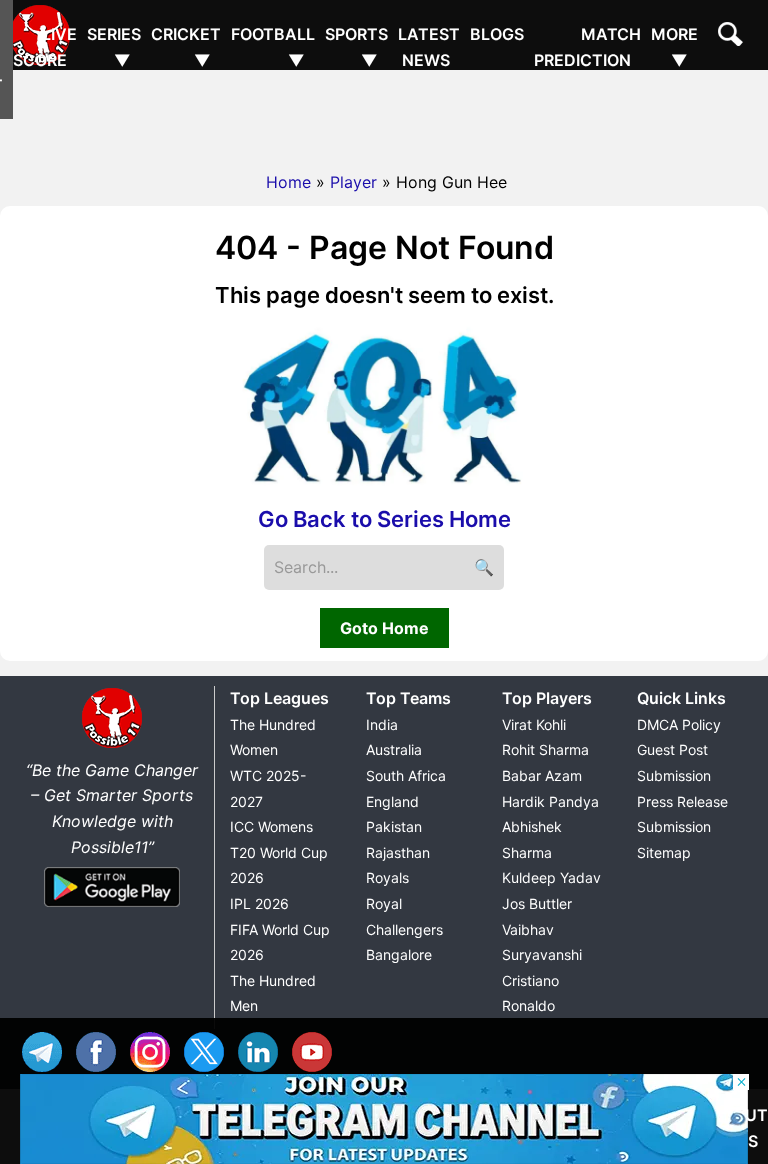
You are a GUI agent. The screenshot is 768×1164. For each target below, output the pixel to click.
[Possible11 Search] (733, 37)
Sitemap (664, 852)
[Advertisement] (384, 115)
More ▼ (674, 47)
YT (317, 1049)
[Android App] (112, 908)
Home (288, 182)
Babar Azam (542, 775)
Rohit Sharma (545, 749)
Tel (47, 1049)
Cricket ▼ (186, 47)
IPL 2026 (259, 903)
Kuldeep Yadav (551, 877)
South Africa (406, 775)
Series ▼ (114, 47)
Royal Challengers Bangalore (404, 929)
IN (263, 1049)
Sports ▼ (356, 47)
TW (209, 1049)
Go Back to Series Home (384, 519)
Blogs (497, 34)
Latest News (429, 47)
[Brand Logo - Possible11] (112, 744)
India (382, 724)
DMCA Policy (679, 724)
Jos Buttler (537, 903)
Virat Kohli (534, 724)
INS (155, 1049)
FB (101, 1049)
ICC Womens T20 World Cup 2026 (279, 852)
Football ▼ (273, 47)
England (392, 801)
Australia (394, 749)
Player (353, 182)
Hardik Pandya (550, 801)
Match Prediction (587, 47)
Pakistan (394, 826)
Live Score (45, 47)
